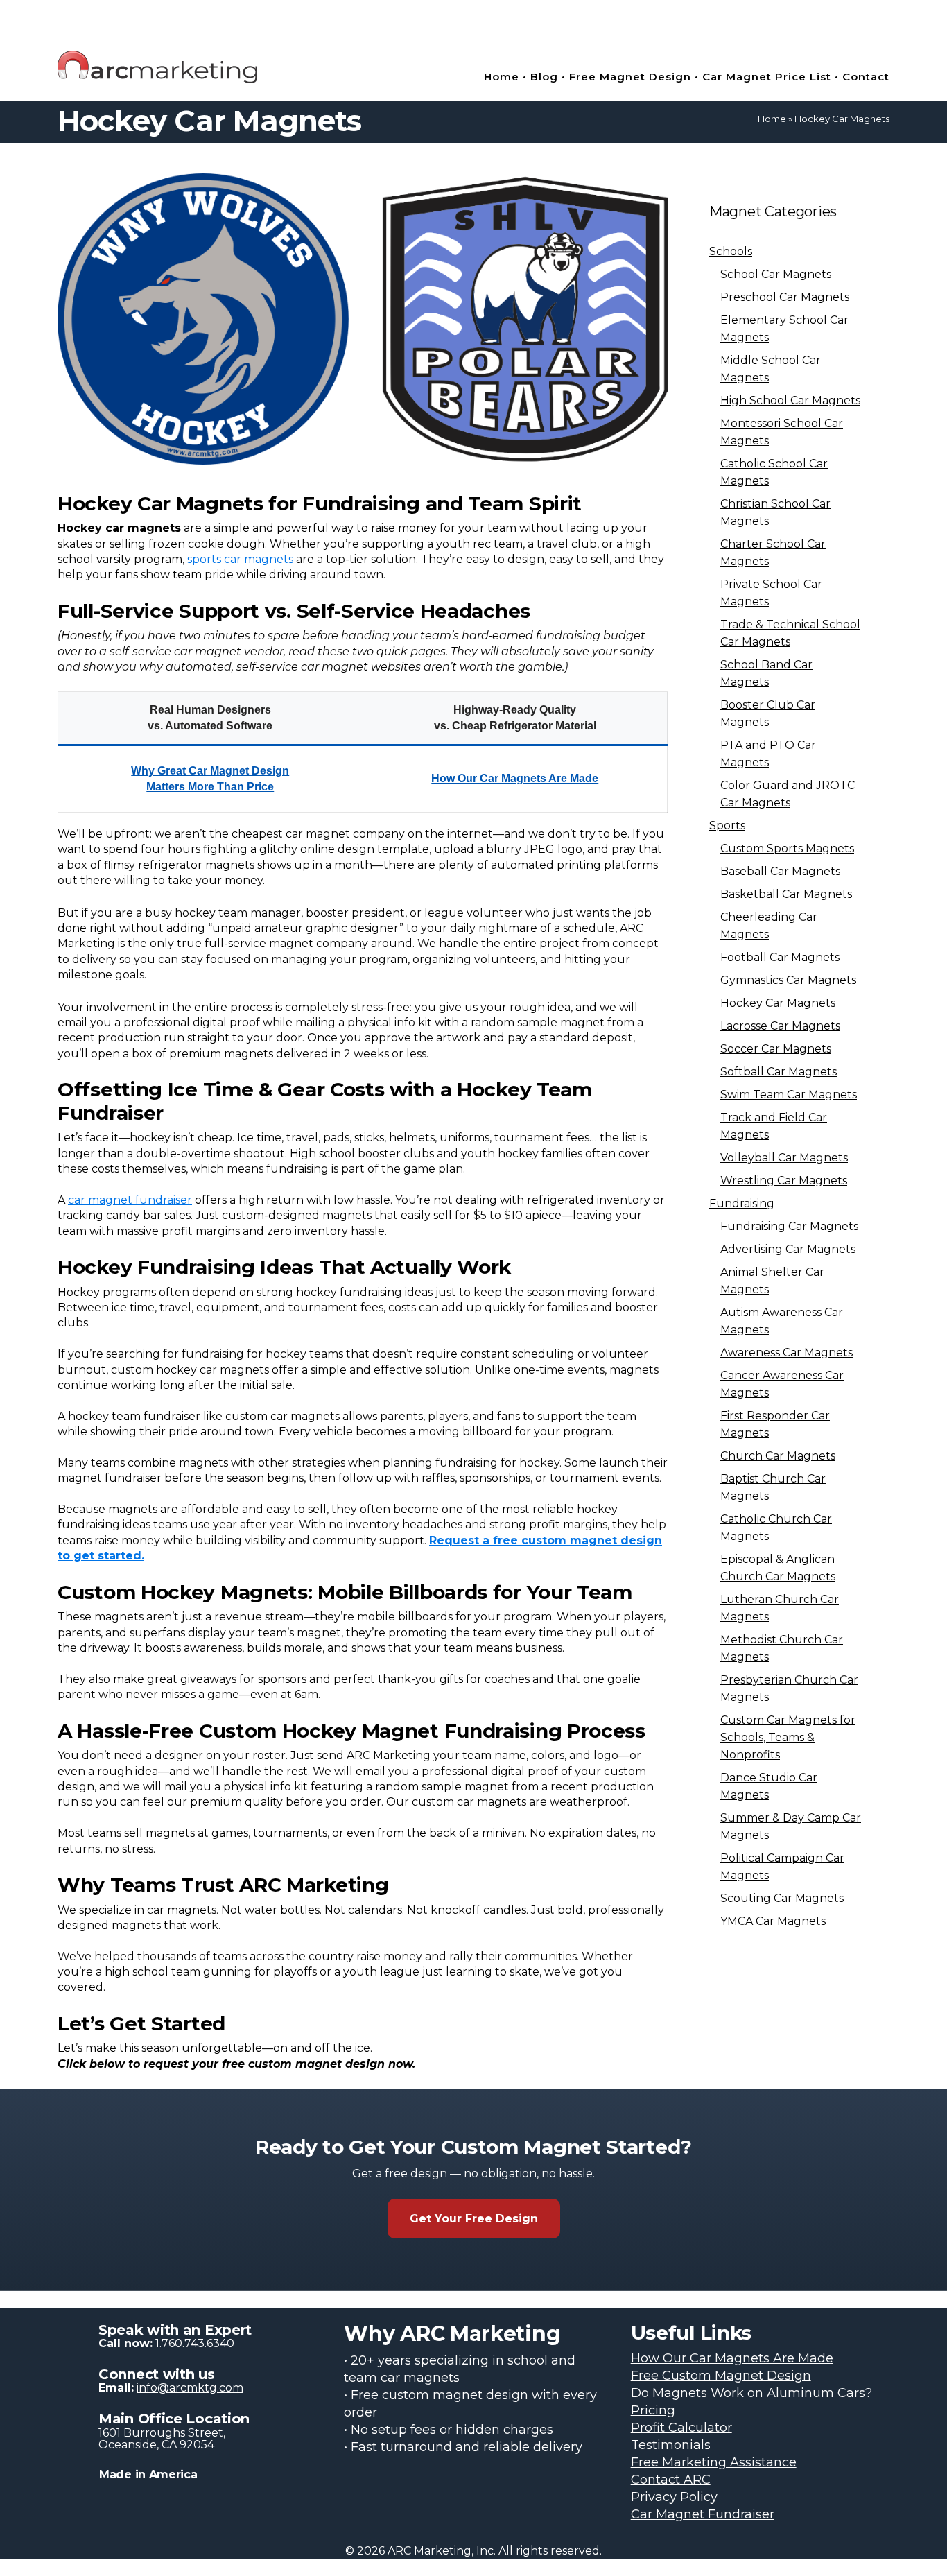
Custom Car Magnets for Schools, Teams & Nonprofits (788, 1737)
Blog (544, 77)
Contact (866, 77)
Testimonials (671, 2445)
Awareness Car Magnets (787, 1352)
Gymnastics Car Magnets (788, 980)
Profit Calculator (681, 2428)
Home (502, 77)
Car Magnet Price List (767, 77)
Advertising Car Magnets (788, 1249)
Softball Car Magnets (779, 1072)
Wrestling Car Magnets (784, 1181)
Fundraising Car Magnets (789, 1226)
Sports (727, 825)
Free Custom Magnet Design (721, 2376)
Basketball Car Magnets (786, 894)
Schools (731, 251)
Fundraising (742, 1203)
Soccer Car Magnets (776, 1049)
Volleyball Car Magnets (784, 1158)
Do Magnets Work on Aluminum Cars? (751, 2393)
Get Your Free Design (474, 2219)
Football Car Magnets (780, 957)
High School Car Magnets (790, 400)
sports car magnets (240, 559)
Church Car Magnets (778, 1456)
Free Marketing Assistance (714, 2462)
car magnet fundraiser (130, 1200)
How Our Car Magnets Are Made (515, 778)
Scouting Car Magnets (782, 1898)
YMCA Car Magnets (773, 1921)
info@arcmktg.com (190, 2388)
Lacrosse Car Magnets (780, 1026)
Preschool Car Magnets (785, 297)
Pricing (653, 2410)
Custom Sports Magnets (787, 848)
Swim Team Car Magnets (789, 1095)
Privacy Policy (674, 2497)
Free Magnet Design (632, 77)
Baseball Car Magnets (780, 871)
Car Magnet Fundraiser (703, 2514)
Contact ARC (671, 2480)
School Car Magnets (776, 274)
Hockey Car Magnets (778, 1003)
